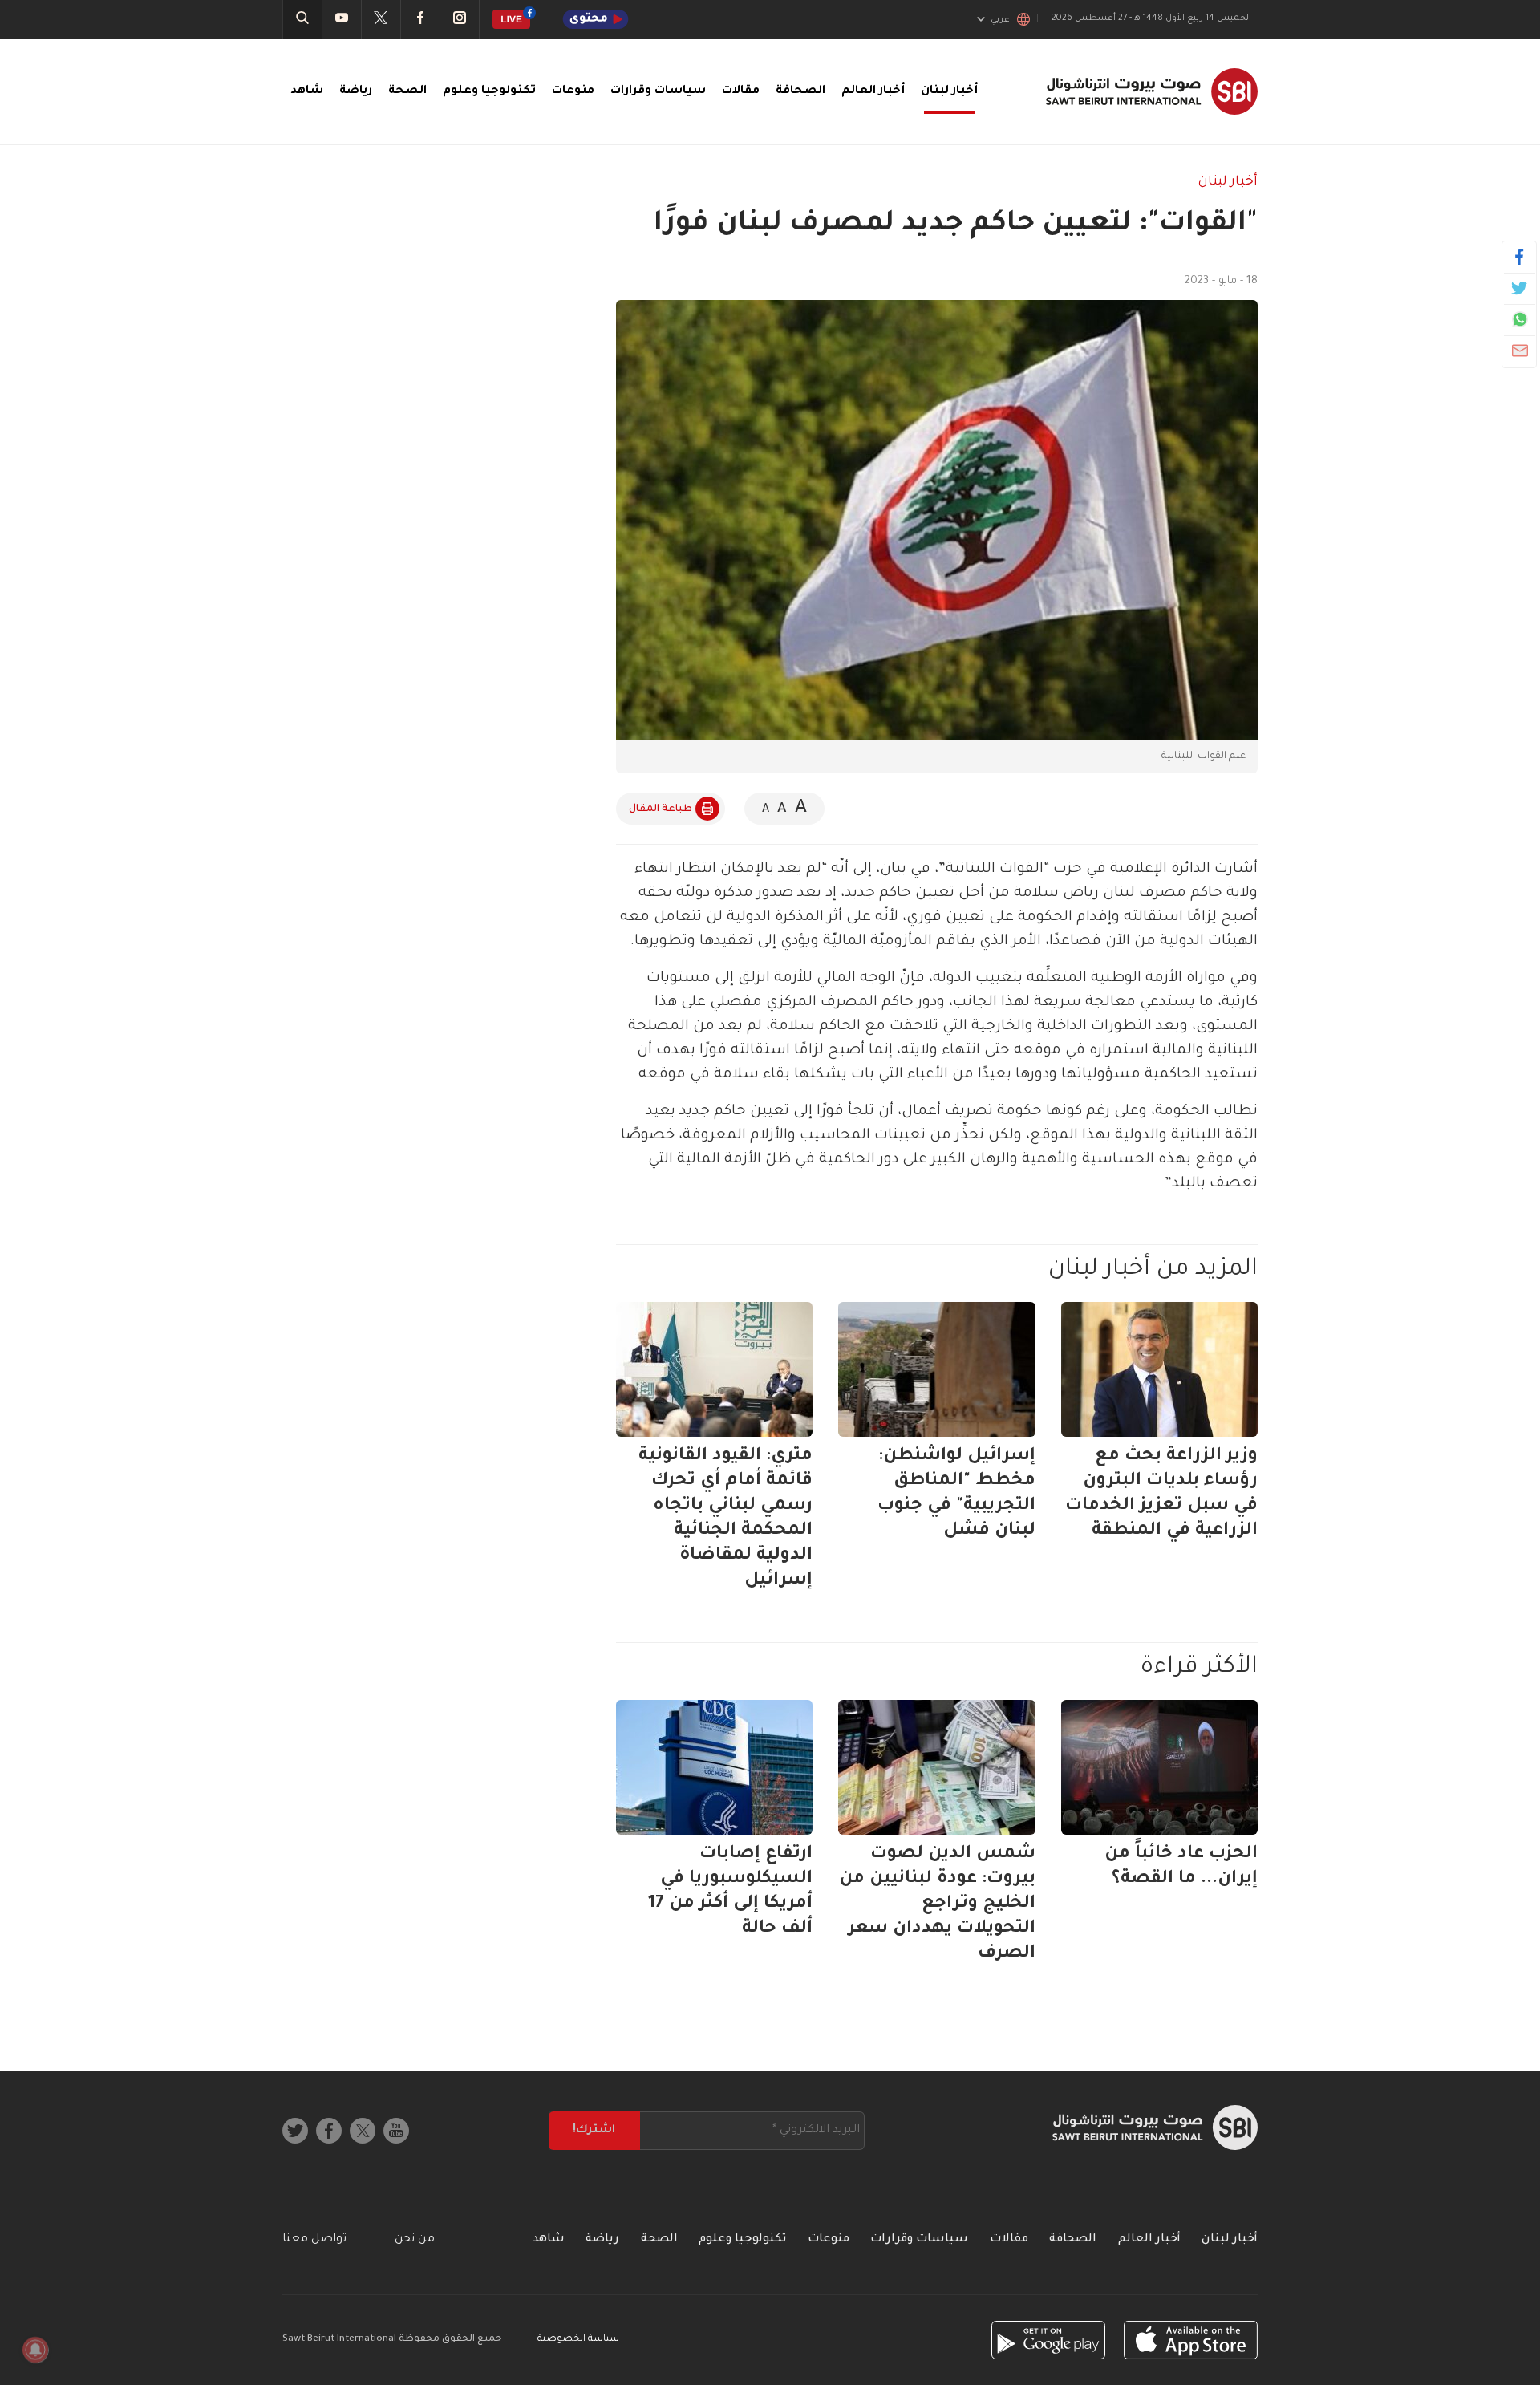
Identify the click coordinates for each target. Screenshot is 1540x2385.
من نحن (415, 2240)
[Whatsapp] (1520, 319)
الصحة (407, 91)
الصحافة (800, 91)
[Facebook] (1520, 257)
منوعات (573, 91)
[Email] (1520, 351)
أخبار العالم (873, 91)
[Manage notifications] (35, 2350)
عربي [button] (1000, 20)
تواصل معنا (314, 2240)
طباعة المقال (661, 809)
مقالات (741, 91)
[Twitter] (1520, 288)
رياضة (356, 91)
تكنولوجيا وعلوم (489, 91)
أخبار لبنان (949, 91)
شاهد (307, 91)
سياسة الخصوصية (578, 2340)
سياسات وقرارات (658, 91)
